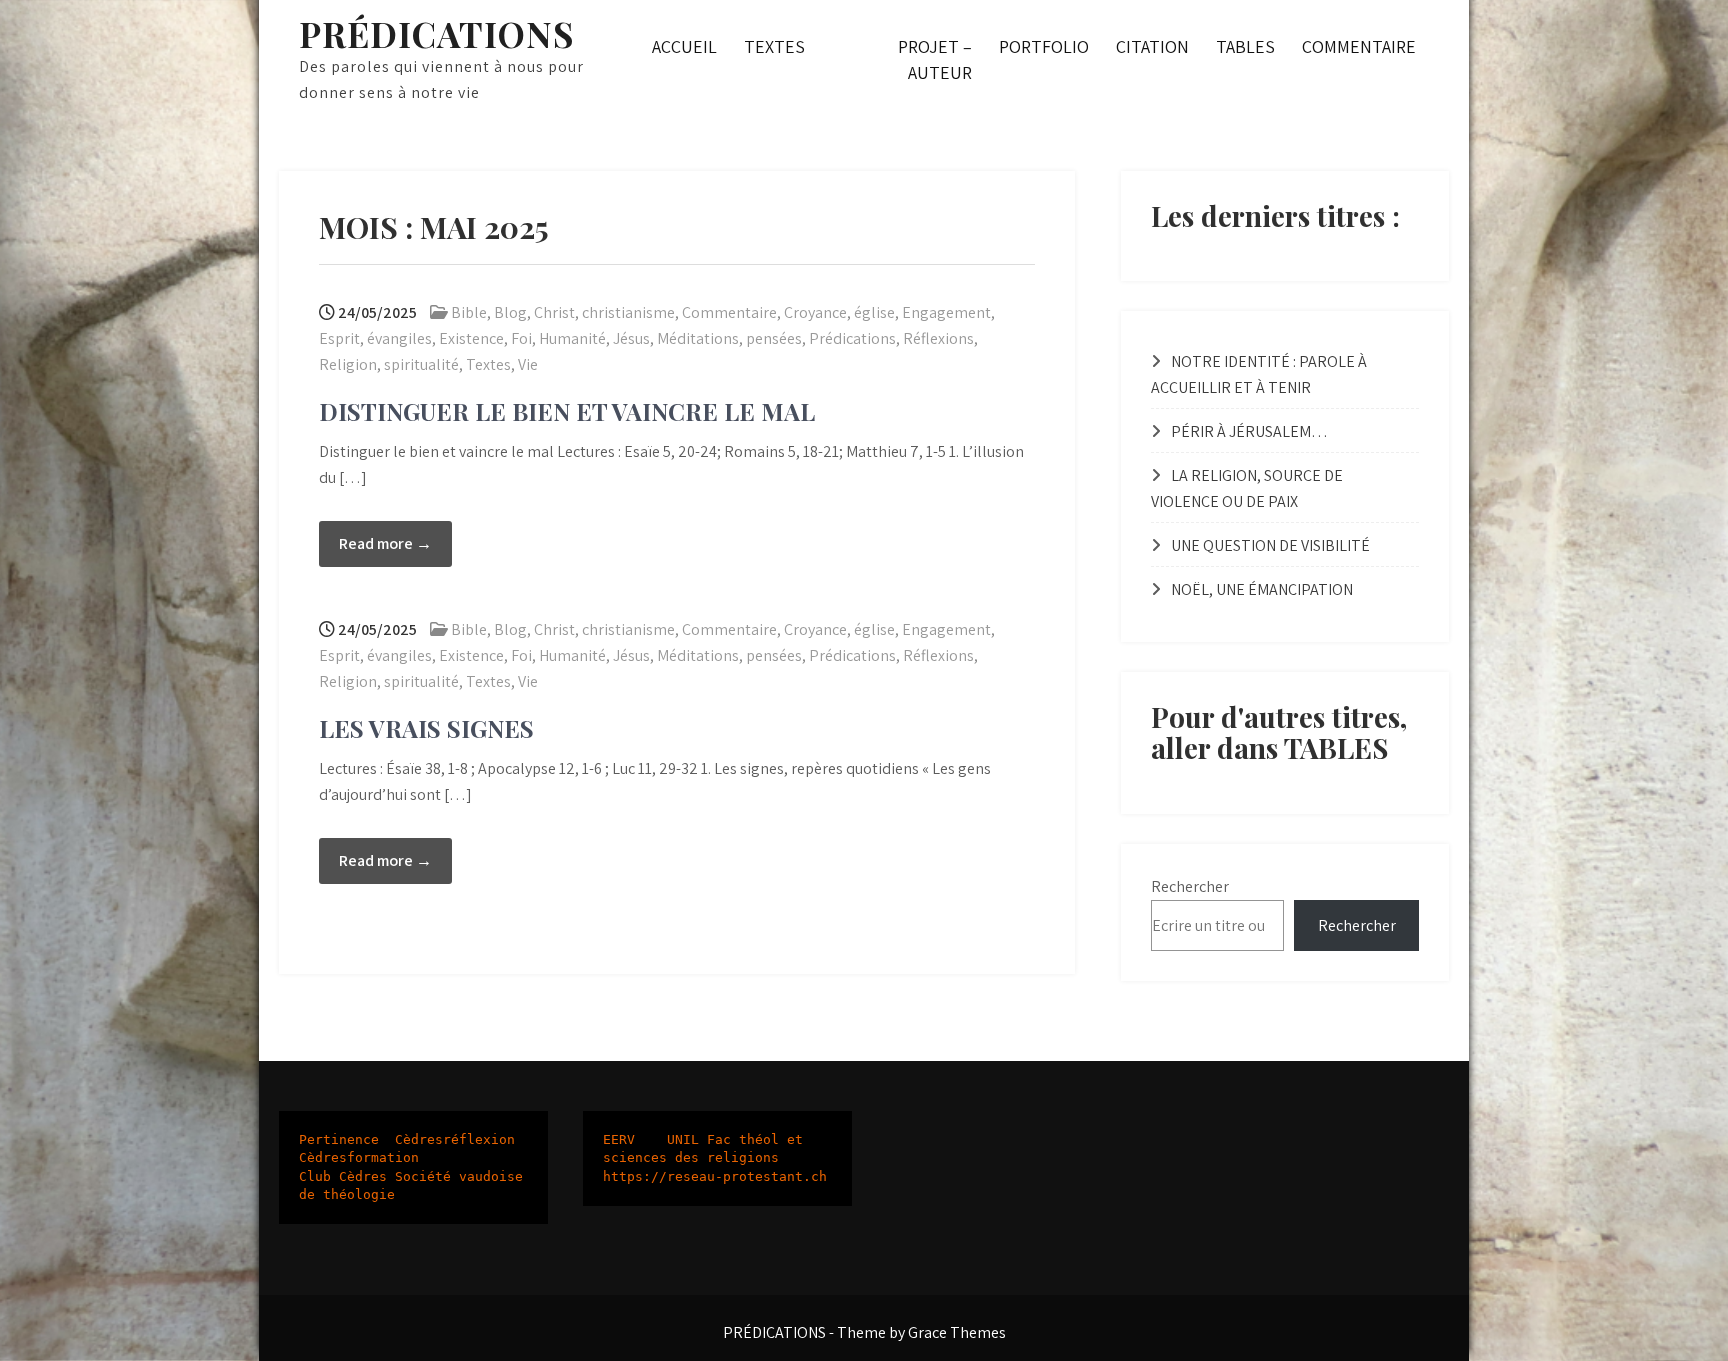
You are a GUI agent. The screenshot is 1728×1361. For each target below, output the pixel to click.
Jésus (631, 338)
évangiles (399, 338)
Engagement (946, 312)
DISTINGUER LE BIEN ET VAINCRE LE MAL (567, 411)
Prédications (852, 338)
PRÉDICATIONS (436, 33)
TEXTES (774, 46)
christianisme (628, 312)
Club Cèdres (343, 1176)
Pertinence (339, 1139)
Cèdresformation (359, 1157)
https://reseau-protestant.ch (715, 1176)
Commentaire (729, 312)
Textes (488, 364)
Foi (521, 338)
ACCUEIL (684, 46)
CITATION (1152, 46)
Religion (348, 364)
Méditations (698, 338)
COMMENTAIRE (1359, 46)
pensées (774, 338)
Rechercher (1190, 886)
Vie (528, 364)
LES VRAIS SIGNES (426, 728)
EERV (619, 1139)
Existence (471, 338)
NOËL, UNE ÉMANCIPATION (1262, 589)
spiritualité (421, 364)
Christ (554, 312)
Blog (510, 312)
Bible (469, 312)
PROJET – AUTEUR (935, 59)
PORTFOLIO (1044, 46)
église (874, 312)
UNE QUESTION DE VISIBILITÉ (1270, 545)
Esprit (339, 338)
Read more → (385, 543)
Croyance (815, 312)
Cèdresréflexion (455, 1139)
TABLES (1245, 46)
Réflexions (938, 338)
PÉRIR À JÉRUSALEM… (1249, 431)
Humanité (572, 338)
